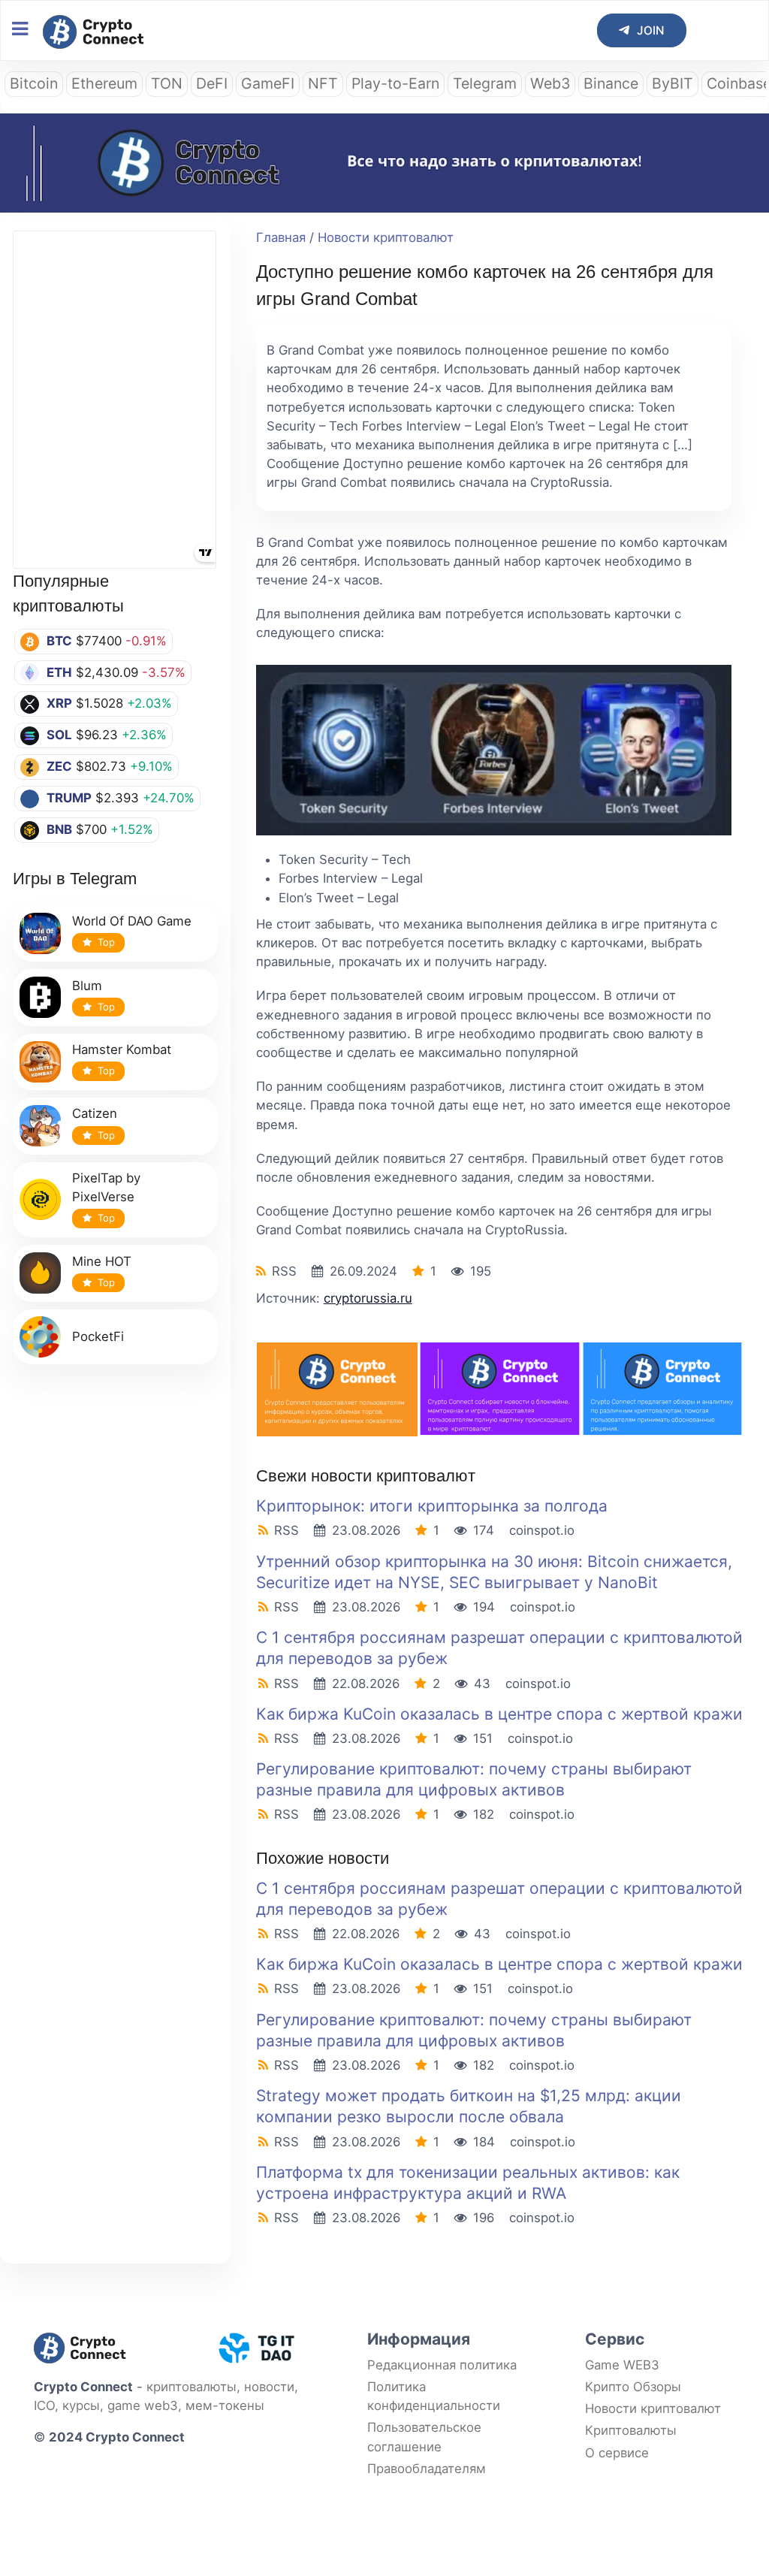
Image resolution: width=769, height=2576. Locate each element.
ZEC (59, 766)
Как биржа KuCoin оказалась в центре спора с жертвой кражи (499, 1714)
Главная (281, 237)
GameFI (268, 83)
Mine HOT (102, 1261)
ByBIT (672, 83)
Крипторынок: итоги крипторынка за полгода (432, 1506)
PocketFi (98, 1336)
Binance (611, 83)
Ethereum (104, 83)
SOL (59, 735)
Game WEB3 (622, 2365)
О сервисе (617, 2453)
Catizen (95, 1113)
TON (167, 83)
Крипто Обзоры (633, 2387)
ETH (59, 672)
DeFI (212, 83)
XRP (59, 703)
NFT (323, 83)
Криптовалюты (631, 2430)
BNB (59, 829)
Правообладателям (427, 2469)
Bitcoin (34, 83)
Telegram (485, 83)
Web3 (550, 83)
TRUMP (69, 798)
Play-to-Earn (395, 83)
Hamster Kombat (122, 1049)
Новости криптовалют (386, 237)
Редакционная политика (442, 2365)
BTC (59, 641)
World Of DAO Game (132, 921)
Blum (87, 986)
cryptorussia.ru (368, 1298)
